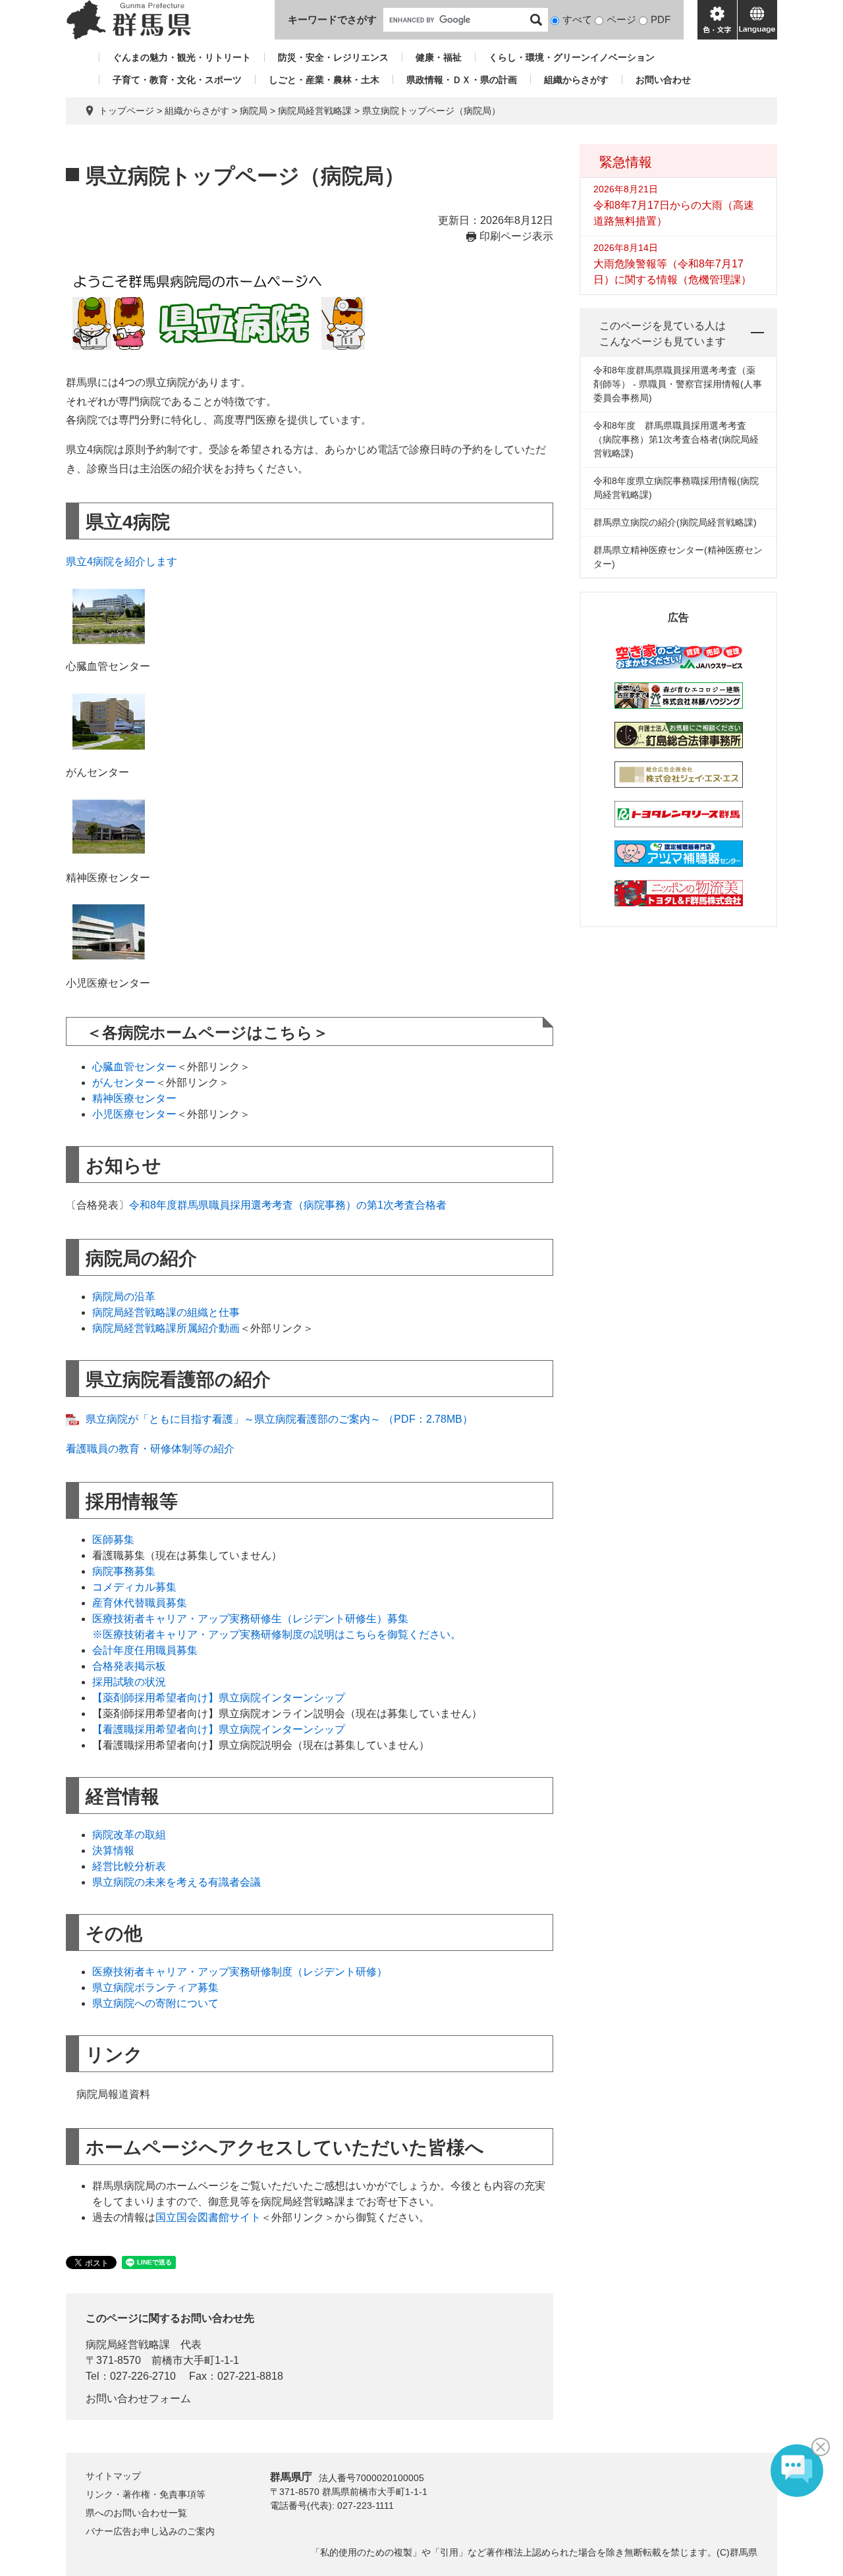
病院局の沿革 (124, 1297)
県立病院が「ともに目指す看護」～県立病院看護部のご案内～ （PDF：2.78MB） (279, 1419)
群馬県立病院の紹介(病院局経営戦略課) (675, 522)
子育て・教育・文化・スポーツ (177, 80)
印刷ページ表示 (516, 236)
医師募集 (113, 1540)
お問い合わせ (663, 80)
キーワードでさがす (332, 19)
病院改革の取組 (129, 1835)
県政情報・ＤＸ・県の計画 (462, 80)
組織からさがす (576, 80)
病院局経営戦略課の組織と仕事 (166, 1312)
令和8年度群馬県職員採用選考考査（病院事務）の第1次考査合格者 (288, 1205)
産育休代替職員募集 (140, 1603)
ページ (621, 19)
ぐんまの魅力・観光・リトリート (182, 57)
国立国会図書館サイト (208, 2217)
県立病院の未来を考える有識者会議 (177, 1882)
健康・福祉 (439, 57)
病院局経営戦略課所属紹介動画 (166, 1328)
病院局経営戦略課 (315, 111)
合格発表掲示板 (129, 1666)
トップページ (126, 111)
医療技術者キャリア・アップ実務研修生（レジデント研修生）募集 (250, 1619)
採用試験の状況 (129, 1682)
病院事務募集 (124, 1571)
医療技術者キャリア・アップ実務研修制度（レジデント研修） (240, 1972)
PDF (661, 19)
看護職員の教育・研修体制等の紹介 (150, 1449)
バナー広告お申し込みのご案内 (150, 2531)
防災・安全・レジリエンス (333, 57)
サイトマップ (113, 2476)
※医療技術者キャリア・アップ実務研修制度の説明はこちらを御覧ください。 (277, 1634)
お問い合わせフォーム (138, 2398)
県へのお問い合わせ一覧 (136, 2513)
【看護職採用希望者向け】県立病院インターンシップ (219, 1729)
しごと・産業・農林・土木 (324, 80)
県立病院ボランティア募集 (155, 1987)
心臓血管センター (134, 1067)
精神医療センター (134, 1098)
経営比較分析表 (129, 1866)
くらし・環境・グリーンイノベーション (572, 57)
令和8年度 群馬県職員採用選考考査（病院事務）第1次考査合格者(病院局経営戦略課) (676, 439)
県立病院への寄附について (155, 2003)
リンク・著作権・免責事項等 (146, 2494)
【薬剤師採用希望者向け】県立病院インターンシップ (219, 1698)
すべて (577, 19)
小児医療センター (134, 1114)
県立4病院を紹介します (122, 562)
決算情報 (113, 1850)
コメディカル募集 (134, 1587)
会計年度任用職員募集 (145, 1650)
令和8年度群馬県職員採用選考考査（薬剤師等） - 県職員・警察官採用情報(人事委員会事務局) (678, 384)
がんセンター (124, 1082)
